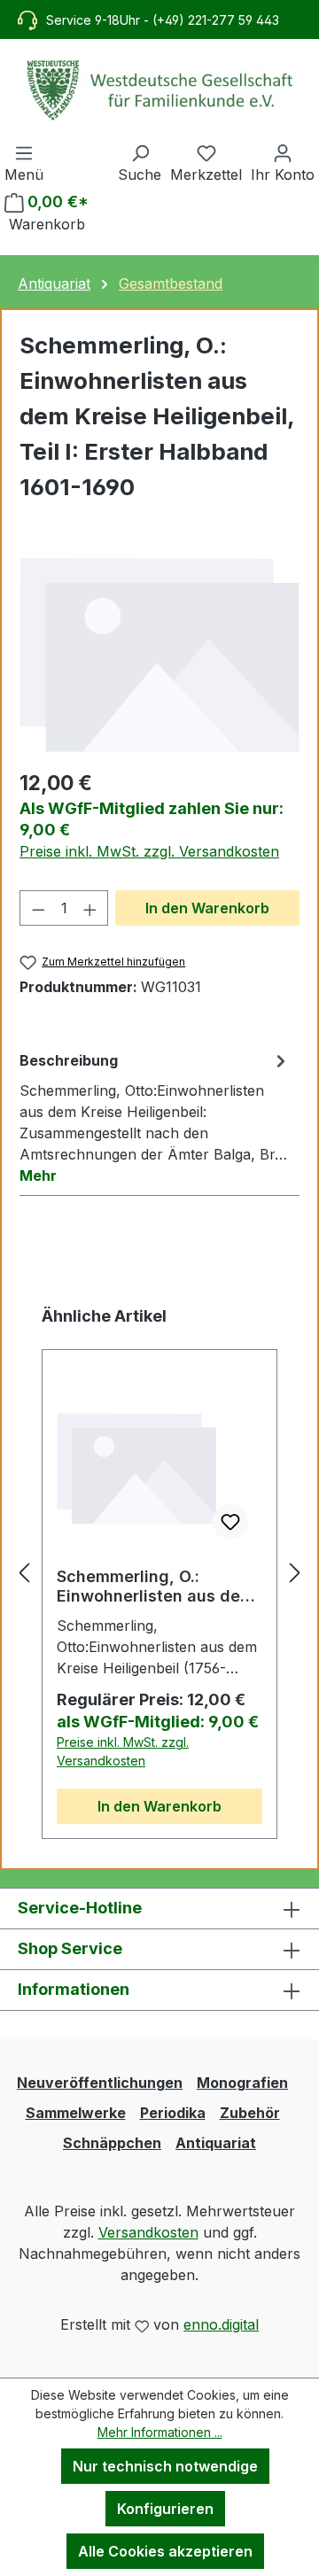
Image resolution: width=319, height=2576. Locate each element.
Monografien (242, 2083)
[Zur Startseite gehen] (159, 90)
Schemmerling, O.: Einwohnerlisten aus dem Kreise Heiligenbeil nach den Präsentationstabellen (156, 1587)
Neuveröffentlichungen (100, 2083)
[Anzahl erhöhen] (90, 908)
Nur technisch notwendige (165, 2466)
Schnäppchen (112, 2143)
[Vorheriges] (24, 1572)
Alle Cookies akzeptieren (165, 2551)
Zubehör (250, 2113)
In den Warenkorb (207, 908)
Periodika (173, 2113)
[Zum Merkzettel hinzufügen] (230, 1522)
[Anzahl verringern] (38, 908)
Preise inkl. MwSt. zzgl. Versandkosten (149, 851)
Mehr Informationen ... (160, 2432)
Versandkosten (148, 2232)
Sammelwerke (76, 2113)
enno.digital (221, 2324)
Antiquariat (216, 2143)
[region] (159, 654)
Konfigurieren (165, 2509)
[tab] (155, 1117)
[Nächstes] (295, 1572)
